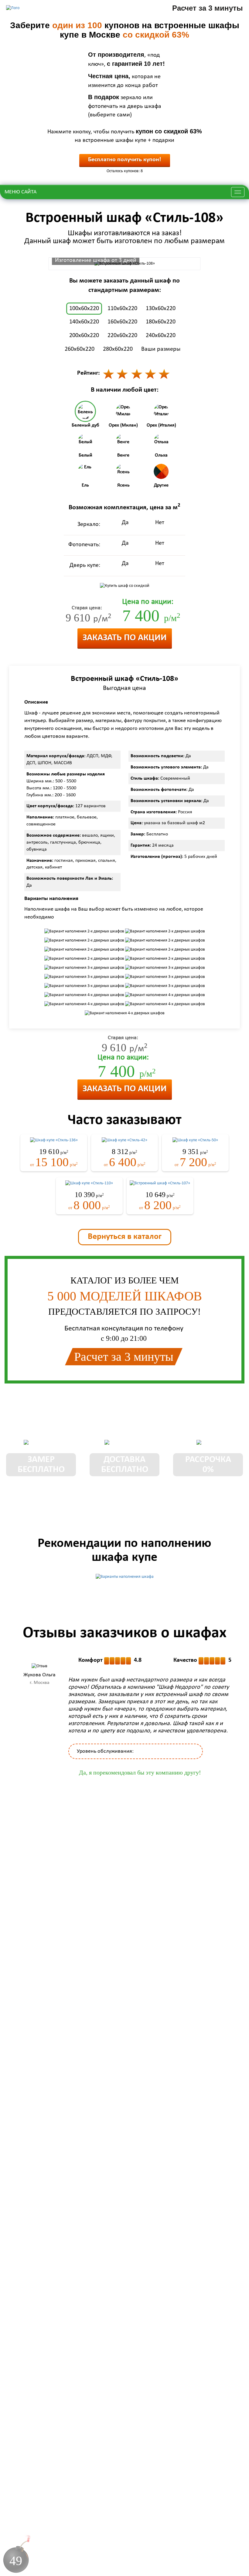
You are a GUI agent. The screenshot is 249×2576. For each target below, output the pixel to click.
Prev (10, 1708)
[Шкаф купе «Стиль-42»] (124, 1140)
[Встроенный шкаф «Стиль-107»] (160, 1183)
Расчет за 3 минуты (208, 8)
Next (239, 1708)
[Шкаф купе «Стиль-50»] (195, 1140)
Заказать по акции (125, 638)
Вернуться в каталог (125, 1237)
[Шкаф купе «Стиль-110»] (89, 1183)
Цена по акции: (148, 602)
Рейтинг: (89, 373)
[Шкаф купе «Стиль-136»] (54, 1140)
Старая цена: (87, 608)
